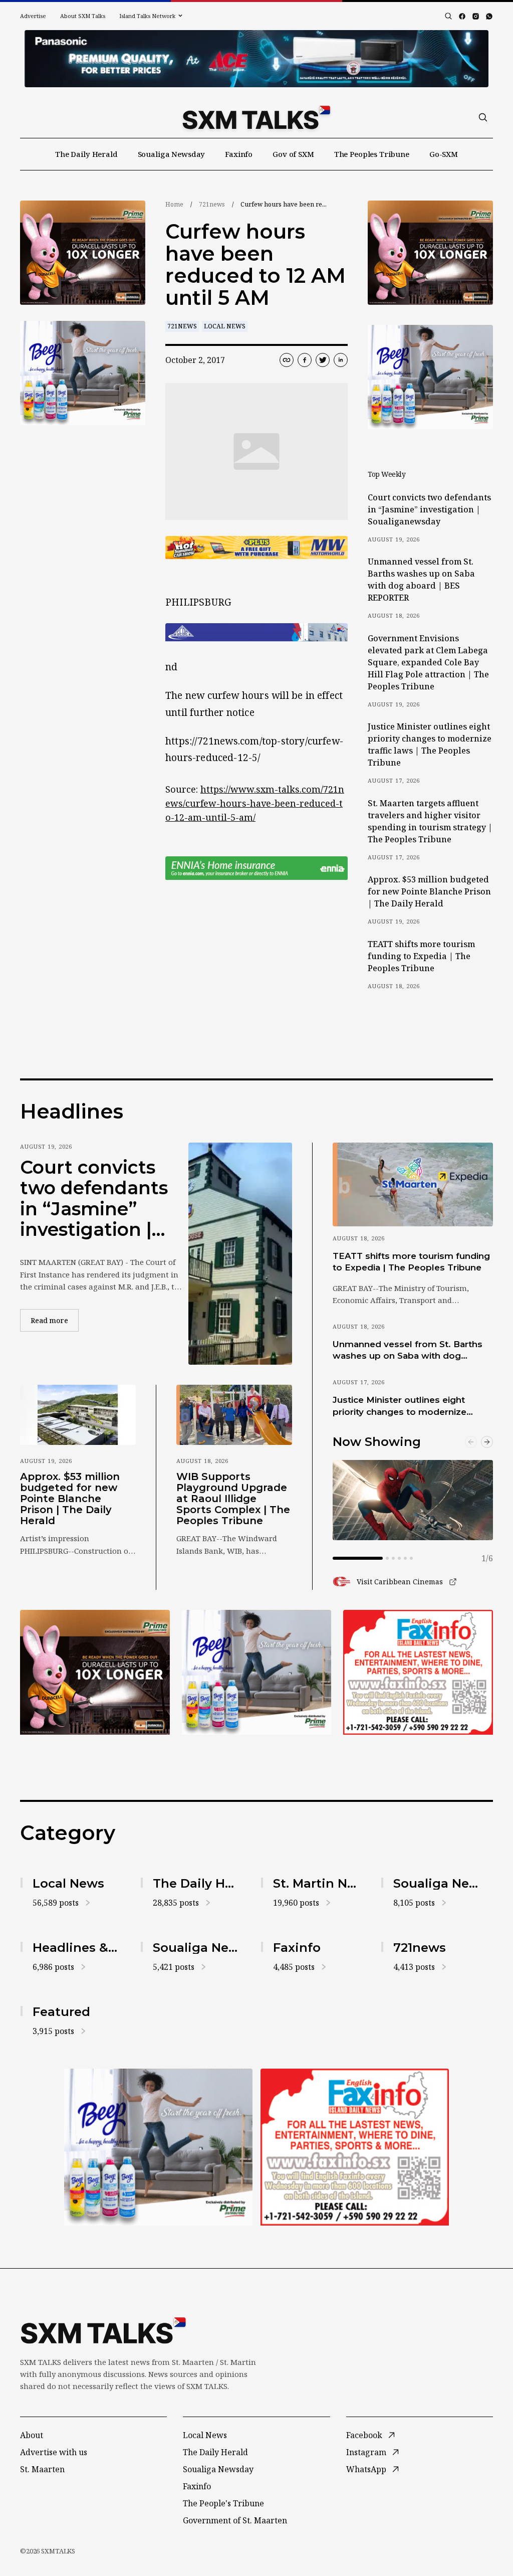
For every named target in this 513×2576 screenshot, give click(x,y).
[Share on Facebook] (305, 360)
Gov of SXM (293, 154)
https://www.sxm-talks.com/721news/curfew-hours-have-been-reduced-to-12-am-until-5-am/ (255, 803)
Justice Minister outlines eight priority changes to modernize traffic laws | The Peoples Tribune (430, 745)
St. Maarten (42, 2469)
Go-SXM (444, 154)
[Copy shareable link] (287, 360)
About (32, 2435)
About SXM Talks (83, 16)
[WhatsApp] (489, 16)
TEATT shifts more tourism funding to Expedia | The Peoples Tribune (421, 956)
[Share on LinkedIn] (341, 360)
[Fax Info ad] (418, 1672)
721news (212, 204)
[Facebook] (462, 16)
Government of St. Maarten (235, 2520)
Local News (225, 326)
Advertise (33, 16)
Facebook (364, 2435)
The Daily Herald (86, 154)
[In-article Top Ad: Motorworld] (256, 548)
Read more (55, 1320)
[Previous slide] (471, 1442)
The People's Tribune (223, 2503)
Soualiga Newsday (172, 154)
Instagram (366, 2452)
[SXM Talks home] (256, 117)
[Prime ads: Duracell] (83, 253)
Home (174, 204)
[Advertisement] (256, 59)
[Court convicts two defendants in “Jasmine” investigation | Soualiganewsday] (240, 1253)
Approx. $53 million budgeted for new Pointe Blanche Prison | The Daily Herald (429, 891)
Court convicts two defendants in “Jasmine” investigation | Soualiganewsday (429, 509)
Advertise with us (54, 2452)
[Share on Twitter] (323, 360)
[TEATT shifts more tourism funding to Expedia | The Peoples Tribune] (413, 1184)
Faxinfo (239, 154)
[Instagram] (476, 16)
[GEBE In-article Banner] (256, 632)
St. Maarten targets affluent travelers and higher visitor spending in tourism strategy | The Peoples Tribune (430, 821)
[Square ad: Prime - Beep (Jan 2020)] (83, 373)
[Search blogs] (448, 16)
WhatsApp (366, 2469)
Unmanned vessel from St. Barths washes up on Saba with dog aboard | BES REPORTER (421, 580)
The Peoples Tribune (372, 154)
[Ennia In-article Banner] (256, 868)
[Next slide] (487, 1442)
